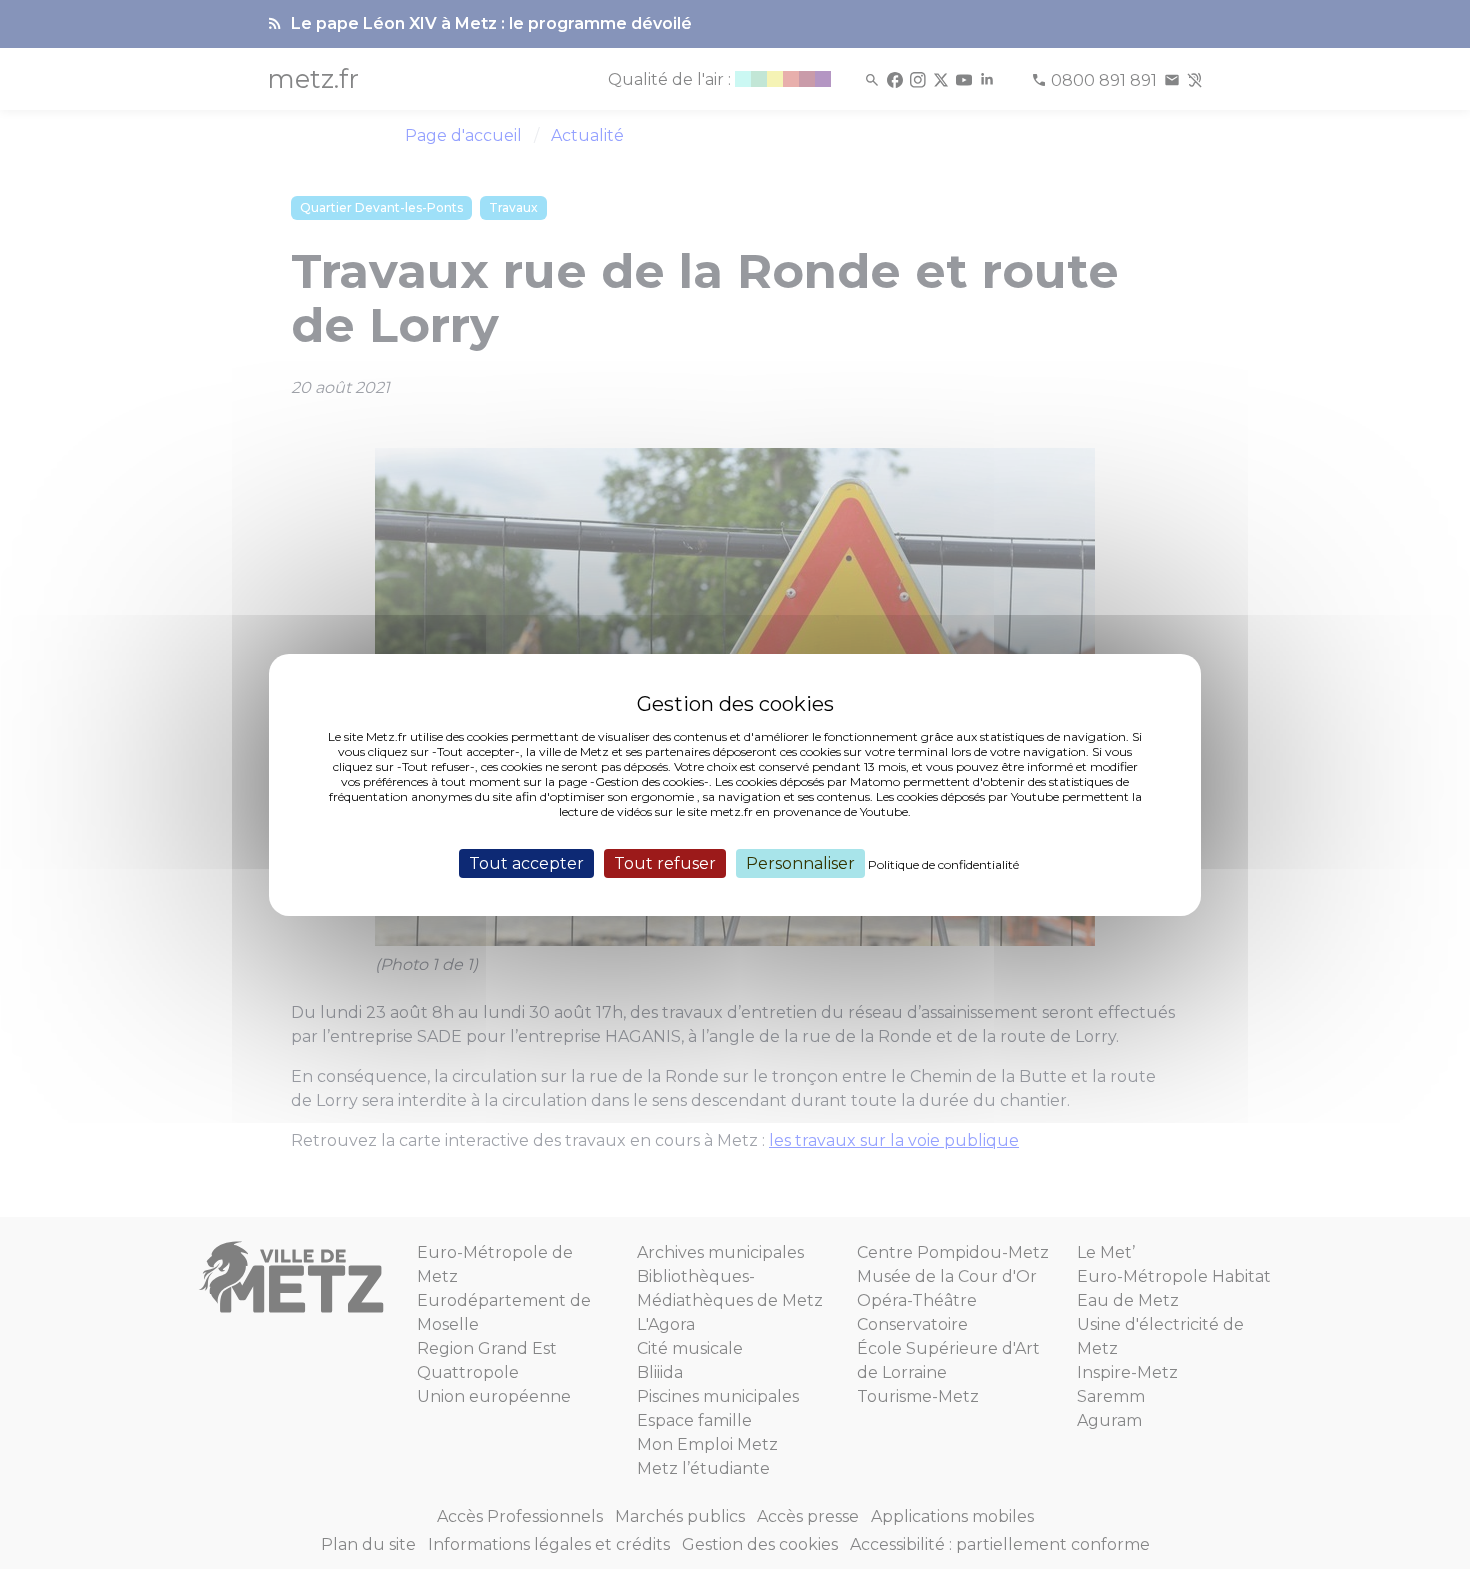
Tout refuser (665, 862)
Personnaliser (800, 862)
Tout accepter (526, 862)
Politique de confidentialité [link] (943, 863)
